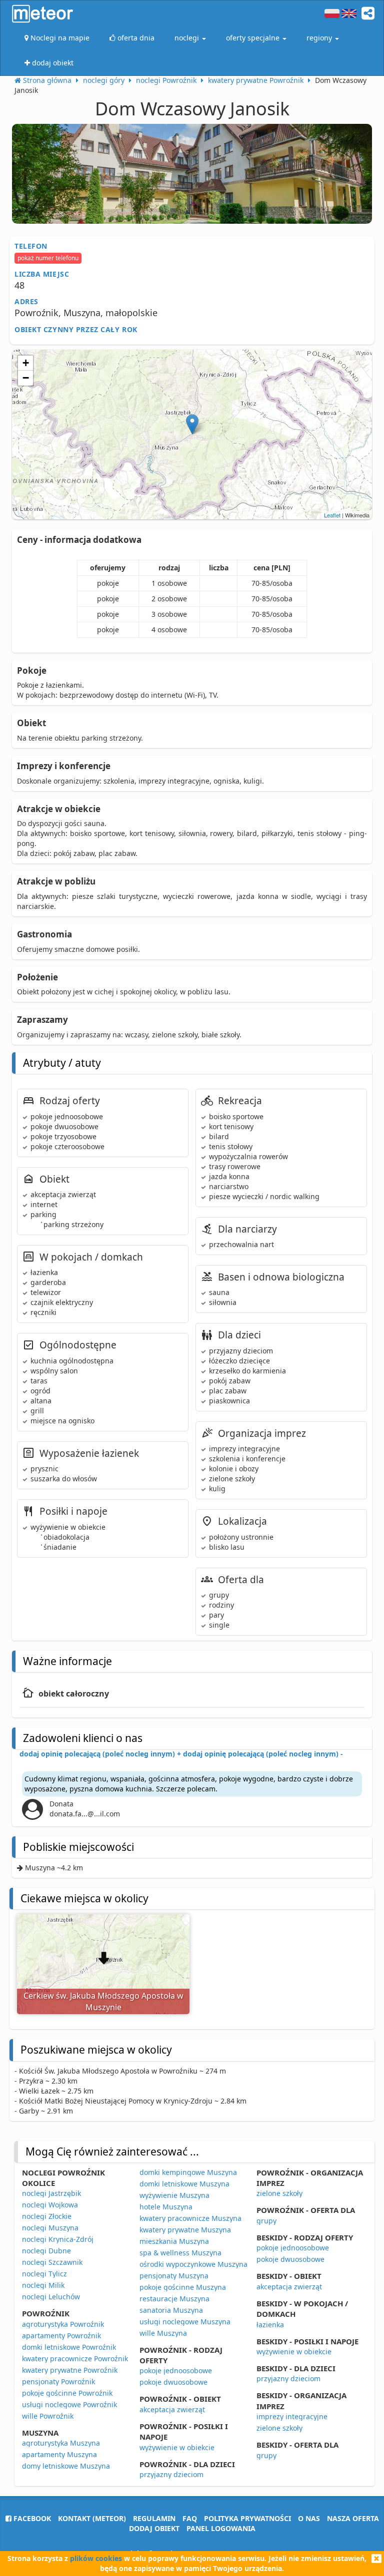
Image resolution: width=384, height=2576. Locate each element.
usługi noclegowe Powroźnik (69, 2404)
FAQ (190, 2518)
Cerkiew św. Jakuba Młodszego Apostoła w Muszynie (103, 2001)
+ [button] (26, 363)
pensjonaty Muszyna (174, 2276)
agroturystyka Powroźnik (63, 2324)
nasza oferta (353, 2518)
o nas (309, 2518)
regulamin (154, 2518)
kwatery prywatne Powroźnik (70, 2370)
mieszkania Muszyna (174, 2241)
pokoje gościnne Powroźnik (67, 2393)
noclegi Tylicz (44, 2274)
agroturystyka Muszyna (61, 2443)
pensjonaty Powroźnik (58, 2381)
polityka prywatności (247, 2518)
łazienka (270, 2325)
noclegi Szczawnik (52, 2262)
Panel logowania (221, 2528)
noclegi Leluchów (51, 2297)
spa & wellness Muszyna (180, 2253)
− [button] (26, 378)
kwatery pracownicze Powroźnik (75, 2359)
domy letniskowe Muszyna (66, 2466)
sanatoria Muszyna (171, 2310)
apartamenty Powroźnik (61, 2336)
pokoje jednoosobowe (176, 2370)
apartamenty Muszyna (59, 2454)
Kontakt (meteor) (92, 2518)
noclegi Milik (43, 2285)
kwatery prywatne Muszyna (185, 2230)
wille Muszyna (163, 2333)
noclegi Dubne (46, 2251)
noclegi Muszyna (50, 2228)
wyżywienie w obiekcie (177, 2447)
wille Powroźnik (48, 2416)
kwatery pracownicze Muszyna (190, 2218)
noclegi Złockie (47, 2216)
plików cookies (96, 2558)
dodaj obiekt (154, 2528)
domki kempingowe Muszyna (188, 2172)
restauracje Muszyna (174, 2299)
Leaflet (332, 515)
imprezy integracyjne (292, 2416)
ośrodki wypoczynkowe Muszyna (193, 2264)
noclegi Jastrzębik (51, 2193)
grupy (266, 2221)
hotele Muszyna (166, 2207)
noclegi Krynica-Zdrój (58, 2239)
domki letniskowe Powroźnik (69, 2347)
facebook (31, 2518)
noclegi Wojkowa (50, 2205)
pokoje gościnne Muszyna (183, 2287)
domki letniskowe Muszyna (184, 2184)
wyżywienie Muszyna (174, 2195)
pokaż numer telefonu (48, 258)
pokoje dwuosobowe (173, 2382)
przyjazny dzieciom (171, 2474)
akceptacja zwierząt (172, 2409)
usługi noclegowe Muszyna (185, 2322)
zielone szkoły (279, 2193)
